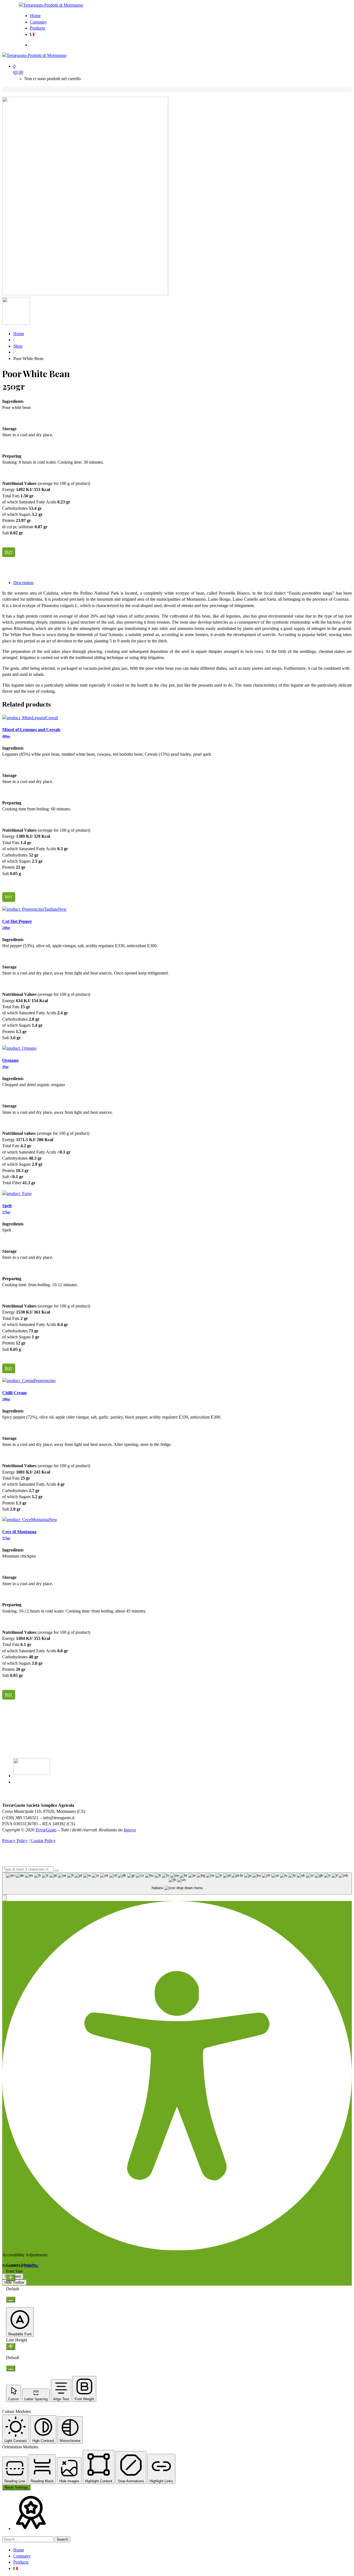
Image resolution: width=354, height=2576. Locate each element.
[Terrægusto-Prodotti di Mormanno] (51, 5)
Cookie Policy (43, 1841)
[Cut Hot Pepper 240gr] (34, 909)
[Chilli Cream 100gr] (29, 1381)
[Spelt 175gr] (17, 1194)
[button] (4, 1898)
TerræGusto (46, 1830)
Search (62, 2539)
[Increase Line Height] (11, 2347)
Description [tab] (23, 583)
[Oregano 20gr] (19, 1048)
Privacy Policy (15, 1841)
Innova (130, 1830)
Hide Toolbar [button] (14, 2282)
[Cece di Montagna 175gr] (30, 1520)
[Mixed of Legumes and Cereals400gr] (30, 718)
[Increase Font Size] (11, 2278)
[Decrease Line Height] (11, 2368)
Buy (9, 552)
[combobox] (177, 1884)
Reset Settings (16, 2487)
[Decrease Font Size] (11, 2300)
